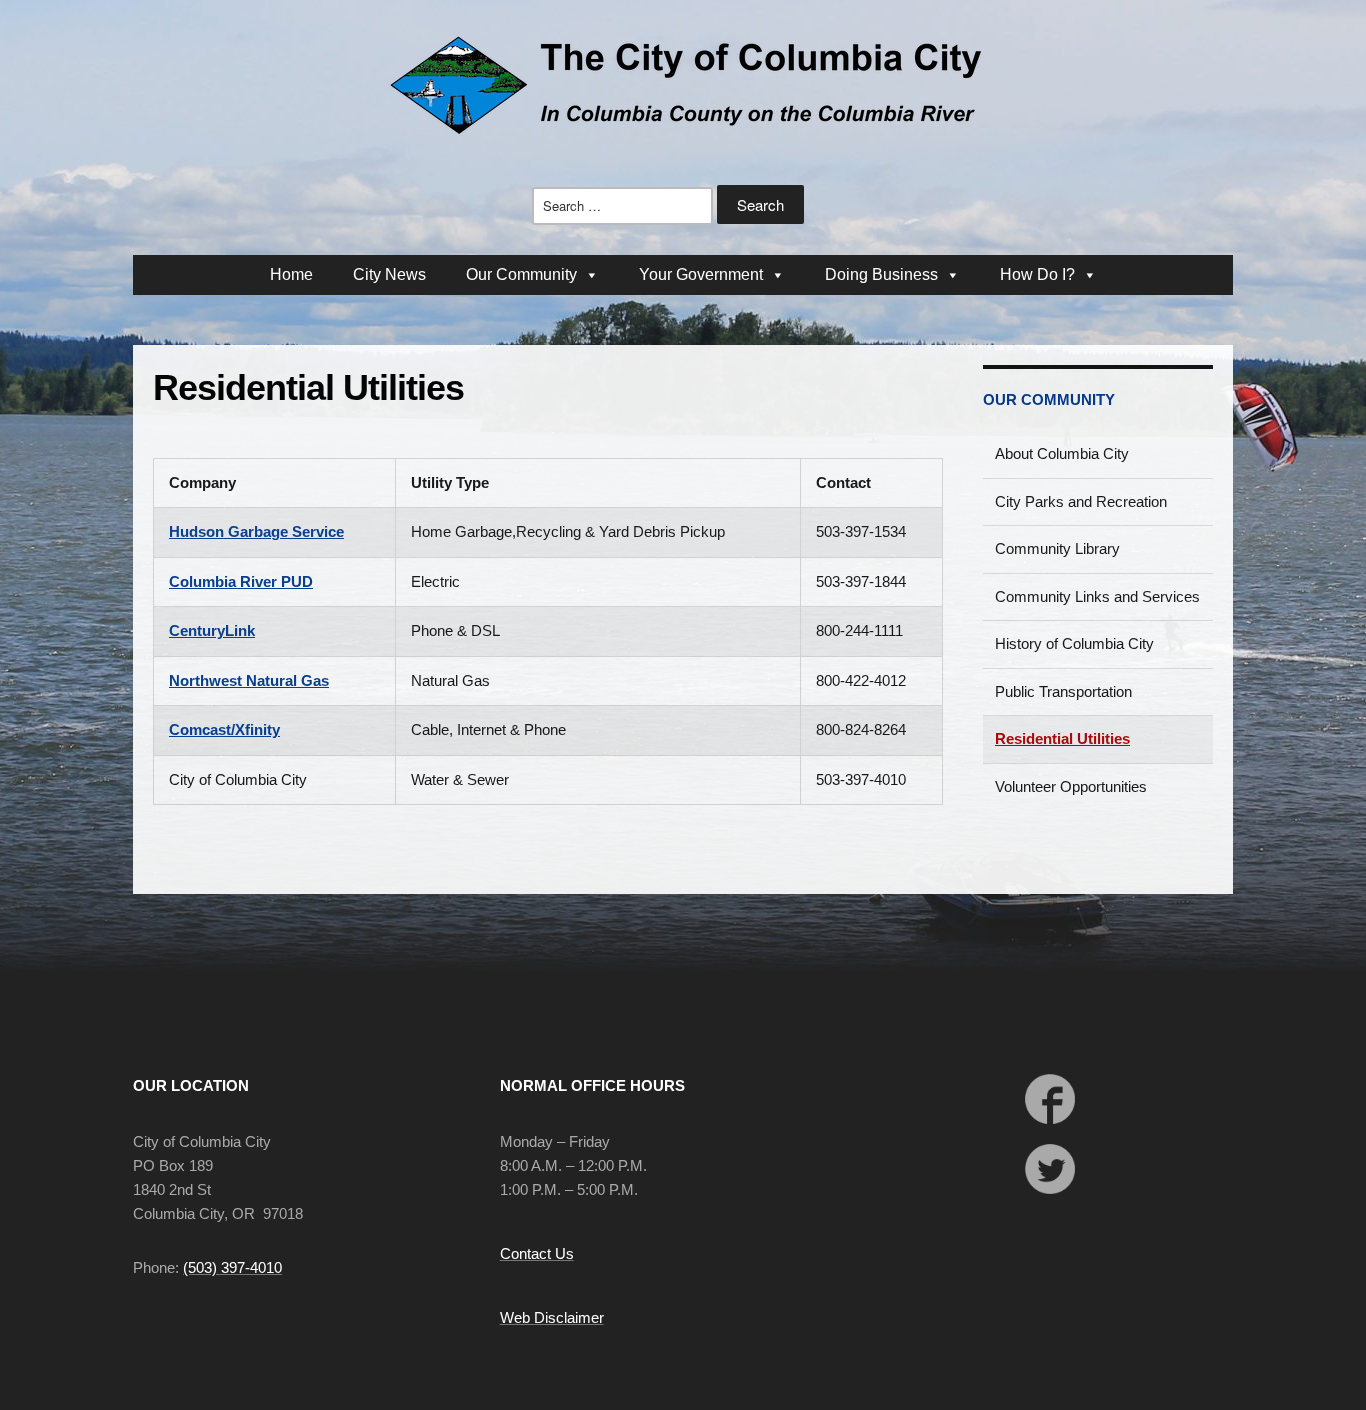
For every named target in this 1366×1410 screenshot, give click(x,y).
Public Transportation (1063, 691)
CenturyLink (212, 630)
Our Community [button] (521, 274)
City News (389, 274)
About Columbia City (1062, 453)
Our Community (1049, 399)
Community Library (1057, 548)
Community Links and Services (1097, 596)
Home (291, 274)
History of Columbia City (1074, 643)
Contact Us (537, 1253)
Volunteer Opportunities (1071, 786)
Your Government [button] (701, 274)
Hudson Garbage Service (256, 531)
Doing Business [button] (881, 274)
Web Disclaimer (552, 1317)
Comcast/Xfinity (224, 729)
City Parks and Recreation (1081, 501)
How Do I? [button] (1037, 274)
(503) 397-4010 (232, 1267)
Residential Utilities (1062, 738)
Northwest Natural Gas (249, 680)
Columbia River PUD (241, 581)
